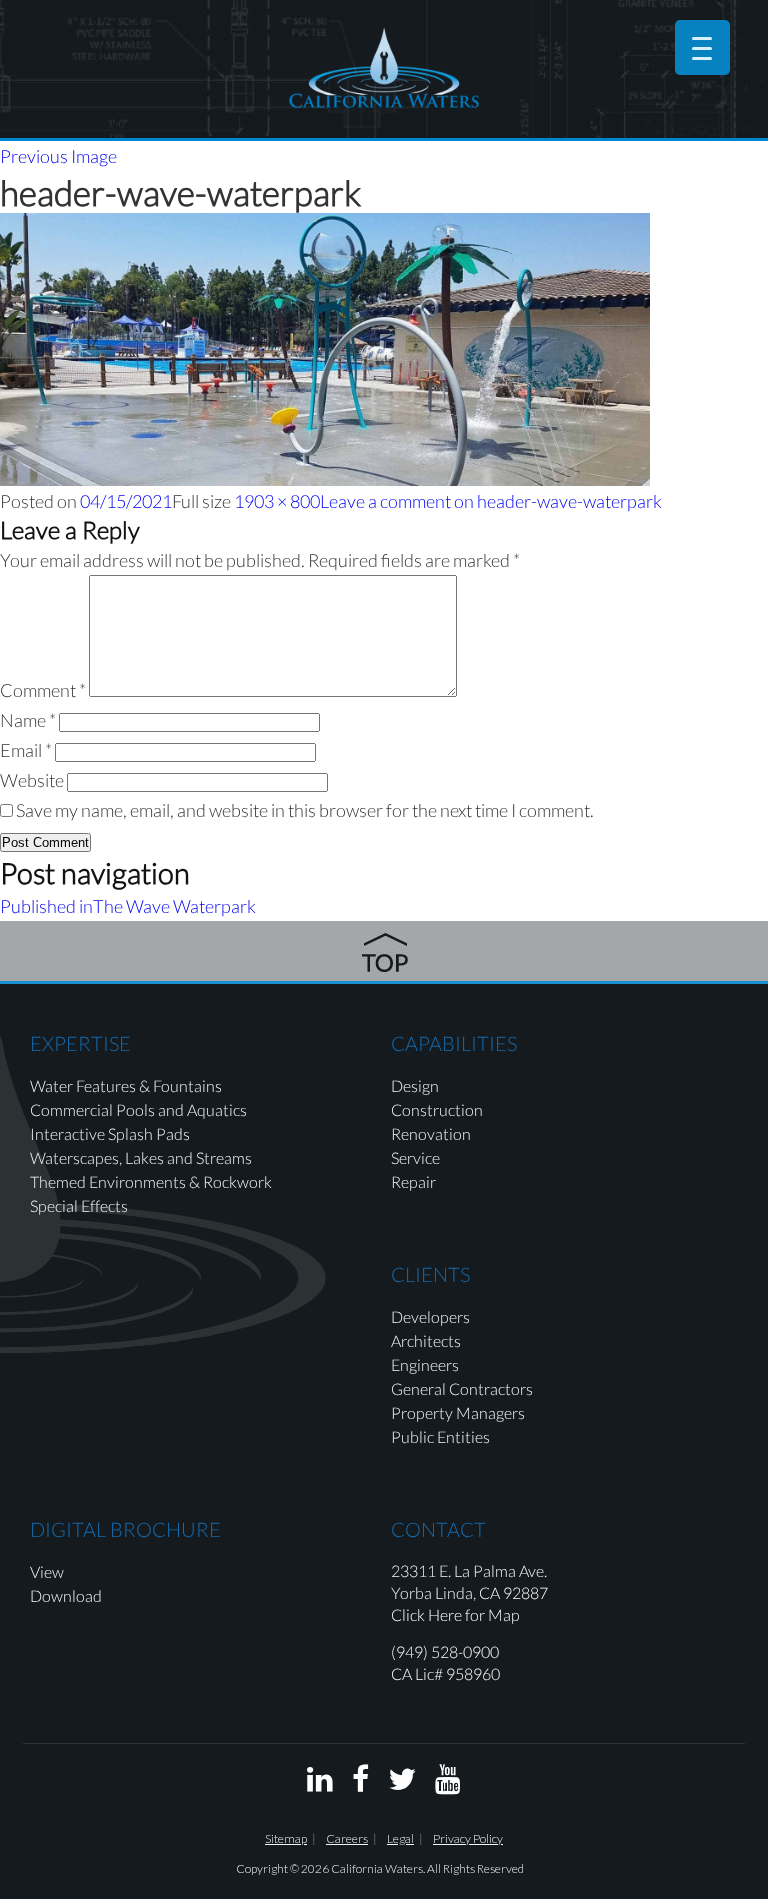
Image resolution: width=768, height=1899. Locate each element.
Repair (413, 1181)
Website (32, 780)
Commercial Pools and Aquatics (138, 1109)
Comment (43, 690)
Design (415, 1085)
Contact (438, 1529)
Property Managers (458, 1412)
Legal (400, 1838)
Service (415, 1157)
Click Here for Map (455, 1614)
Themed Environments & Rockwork (151, 1181)
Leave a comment (491, 501)
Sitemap (286, 1838)
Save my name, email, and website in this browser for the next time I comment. (305, 810)
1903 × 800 (277, 501)
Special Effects (79, 1205)
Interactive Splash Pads (110, 1133)
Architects (426, 1340)
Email (26, 750)
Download (66, 1595)
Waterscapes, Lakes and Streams (141, 1157)
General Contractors (462, 1388)
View (47, 1571)
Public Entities (440, 1436)
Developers (430, 1316)
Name (28, 720)
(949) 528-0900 (445, 1651)
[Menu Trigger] (702, 47)
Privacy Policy (468, 1838)
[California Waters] (384, 67)
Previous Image (58, 156)
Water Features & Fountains (126, 1085)
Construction (437, 1109)
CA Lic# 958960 (445, 1673)
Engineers (425, 1364)
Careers (347, 1838)
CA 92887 (513, 1592)
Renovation (431, 1133)
